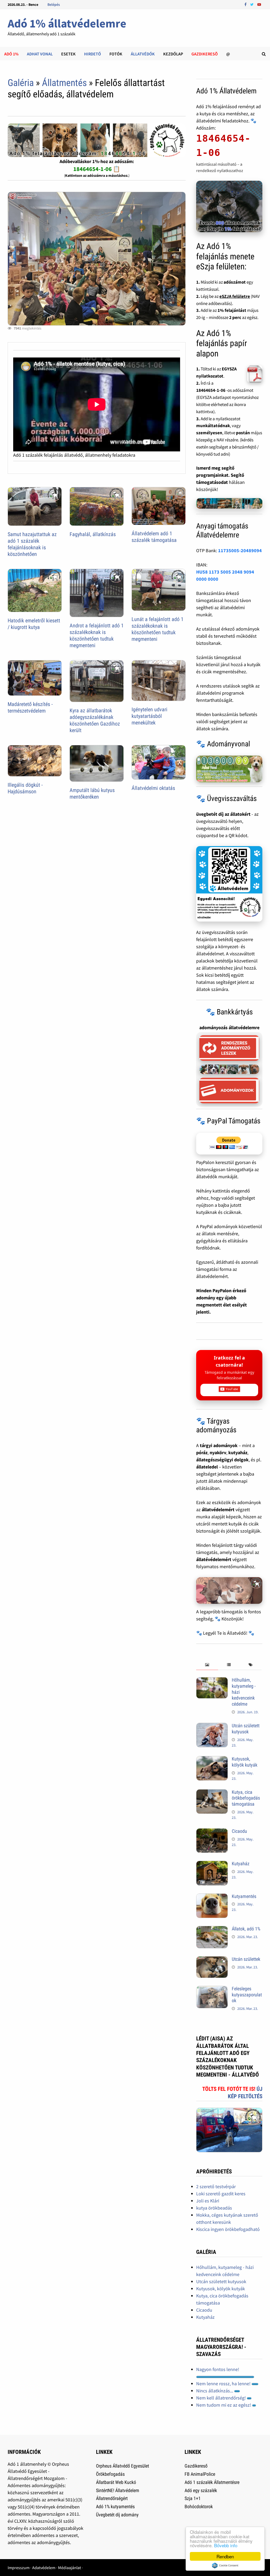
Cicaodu (239, 1831)
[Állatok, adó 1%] (212, 1929)
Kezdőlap (173, 54)
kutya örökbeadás (214, 2208)
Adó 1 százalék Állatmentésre (212, 2482)
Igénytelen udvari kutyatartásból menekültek (150, 716)
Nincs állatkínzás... (215, 2391)
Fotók (116, 54)
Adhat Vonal (40, 54)
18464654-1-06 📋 (97, 169)
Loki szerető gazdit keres (221, 2194)
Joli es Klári (208, 2201)
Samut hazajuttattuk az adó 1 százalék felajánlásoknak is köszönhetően (32, 544)
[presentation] (207, 1665)
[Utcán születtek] (212, 1960)
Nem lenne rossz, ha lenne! (224, 2384)
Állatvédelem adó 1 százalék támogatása (154, 537)
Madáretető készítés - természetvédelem (30, 707)
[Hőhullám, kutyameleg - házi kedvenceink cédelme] (212, 1681)
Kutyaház (241, 1864)
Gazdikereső (196, 2466)
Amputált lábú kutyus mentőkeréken (92, 793)
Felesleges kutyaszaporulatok (247, 1995)
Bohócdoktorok (199, 2506)
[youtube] (259, 4)
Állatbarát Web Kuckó (116, 2482)
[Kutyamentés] (212, 1897)
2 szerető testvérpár (216, 2186)
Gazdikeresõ (205, 54)
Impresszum (19, 2568)
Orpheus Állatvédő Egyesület (122, 2466)
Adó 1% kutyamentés (115, 2506)
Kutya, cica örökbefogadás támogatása (246, 1798)
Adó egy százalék (201, 2490)
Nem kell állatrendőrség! (221, 2398)
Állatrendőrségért (112, 2498)
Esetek (68, 54)
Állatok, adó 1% (246, 1929)
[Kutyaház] (212, 1864)
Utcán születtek (246, 1959)
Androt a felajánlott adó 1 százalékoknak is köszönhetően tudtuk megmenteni (97, 635)
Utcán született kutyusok (246, 1729)
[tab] (207, 1665)
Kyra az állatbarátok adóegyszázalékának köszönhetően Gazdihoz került (95, 720)
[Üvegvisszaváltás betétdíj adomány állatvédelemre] (229, 884)
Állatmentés (64, 83)
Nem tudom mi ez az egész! (224, 2405)
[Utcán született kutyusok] (212, 1726)
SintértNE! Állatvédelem (118, 2490)
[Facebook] (246, 4)
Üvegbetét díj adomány (117, 2515)
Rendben (225, 2556)
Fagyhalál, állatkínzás (93, 534)
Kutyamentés (244, 1896)
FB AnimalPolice (200, 2474)
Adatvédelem (44, 2568)
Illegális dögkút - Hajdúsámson (25, 788)
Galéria (21, 83)
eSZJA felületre (235, 296)
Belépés (54, 4)
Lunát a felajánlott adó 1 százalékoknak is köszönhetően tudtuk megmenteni (158, 629)
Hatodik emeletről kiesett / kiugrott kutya (34, 624)
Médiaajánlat (69, 2568)
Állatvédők (143, 54)
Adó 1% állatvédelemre (67, 23)
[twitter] (252, 4)
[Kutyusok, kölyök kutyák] (212, 1760)
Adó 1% (11, 54)
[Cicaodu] (212, 1832)
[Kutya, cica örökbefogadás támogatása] (212, 1793)
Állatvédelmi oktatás (153, 788)
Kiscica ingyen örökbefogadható (228, 2229)
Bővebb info (226, 2545)
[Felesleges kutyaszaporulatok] (212, 1989)
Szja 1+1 (193, 2498)
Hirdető (93, 54)
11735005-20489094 (240, 550)
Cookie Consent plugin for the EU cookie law (225, 2565)
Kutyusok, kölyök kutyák (245, 1762)
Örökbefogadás (110, 2474)
